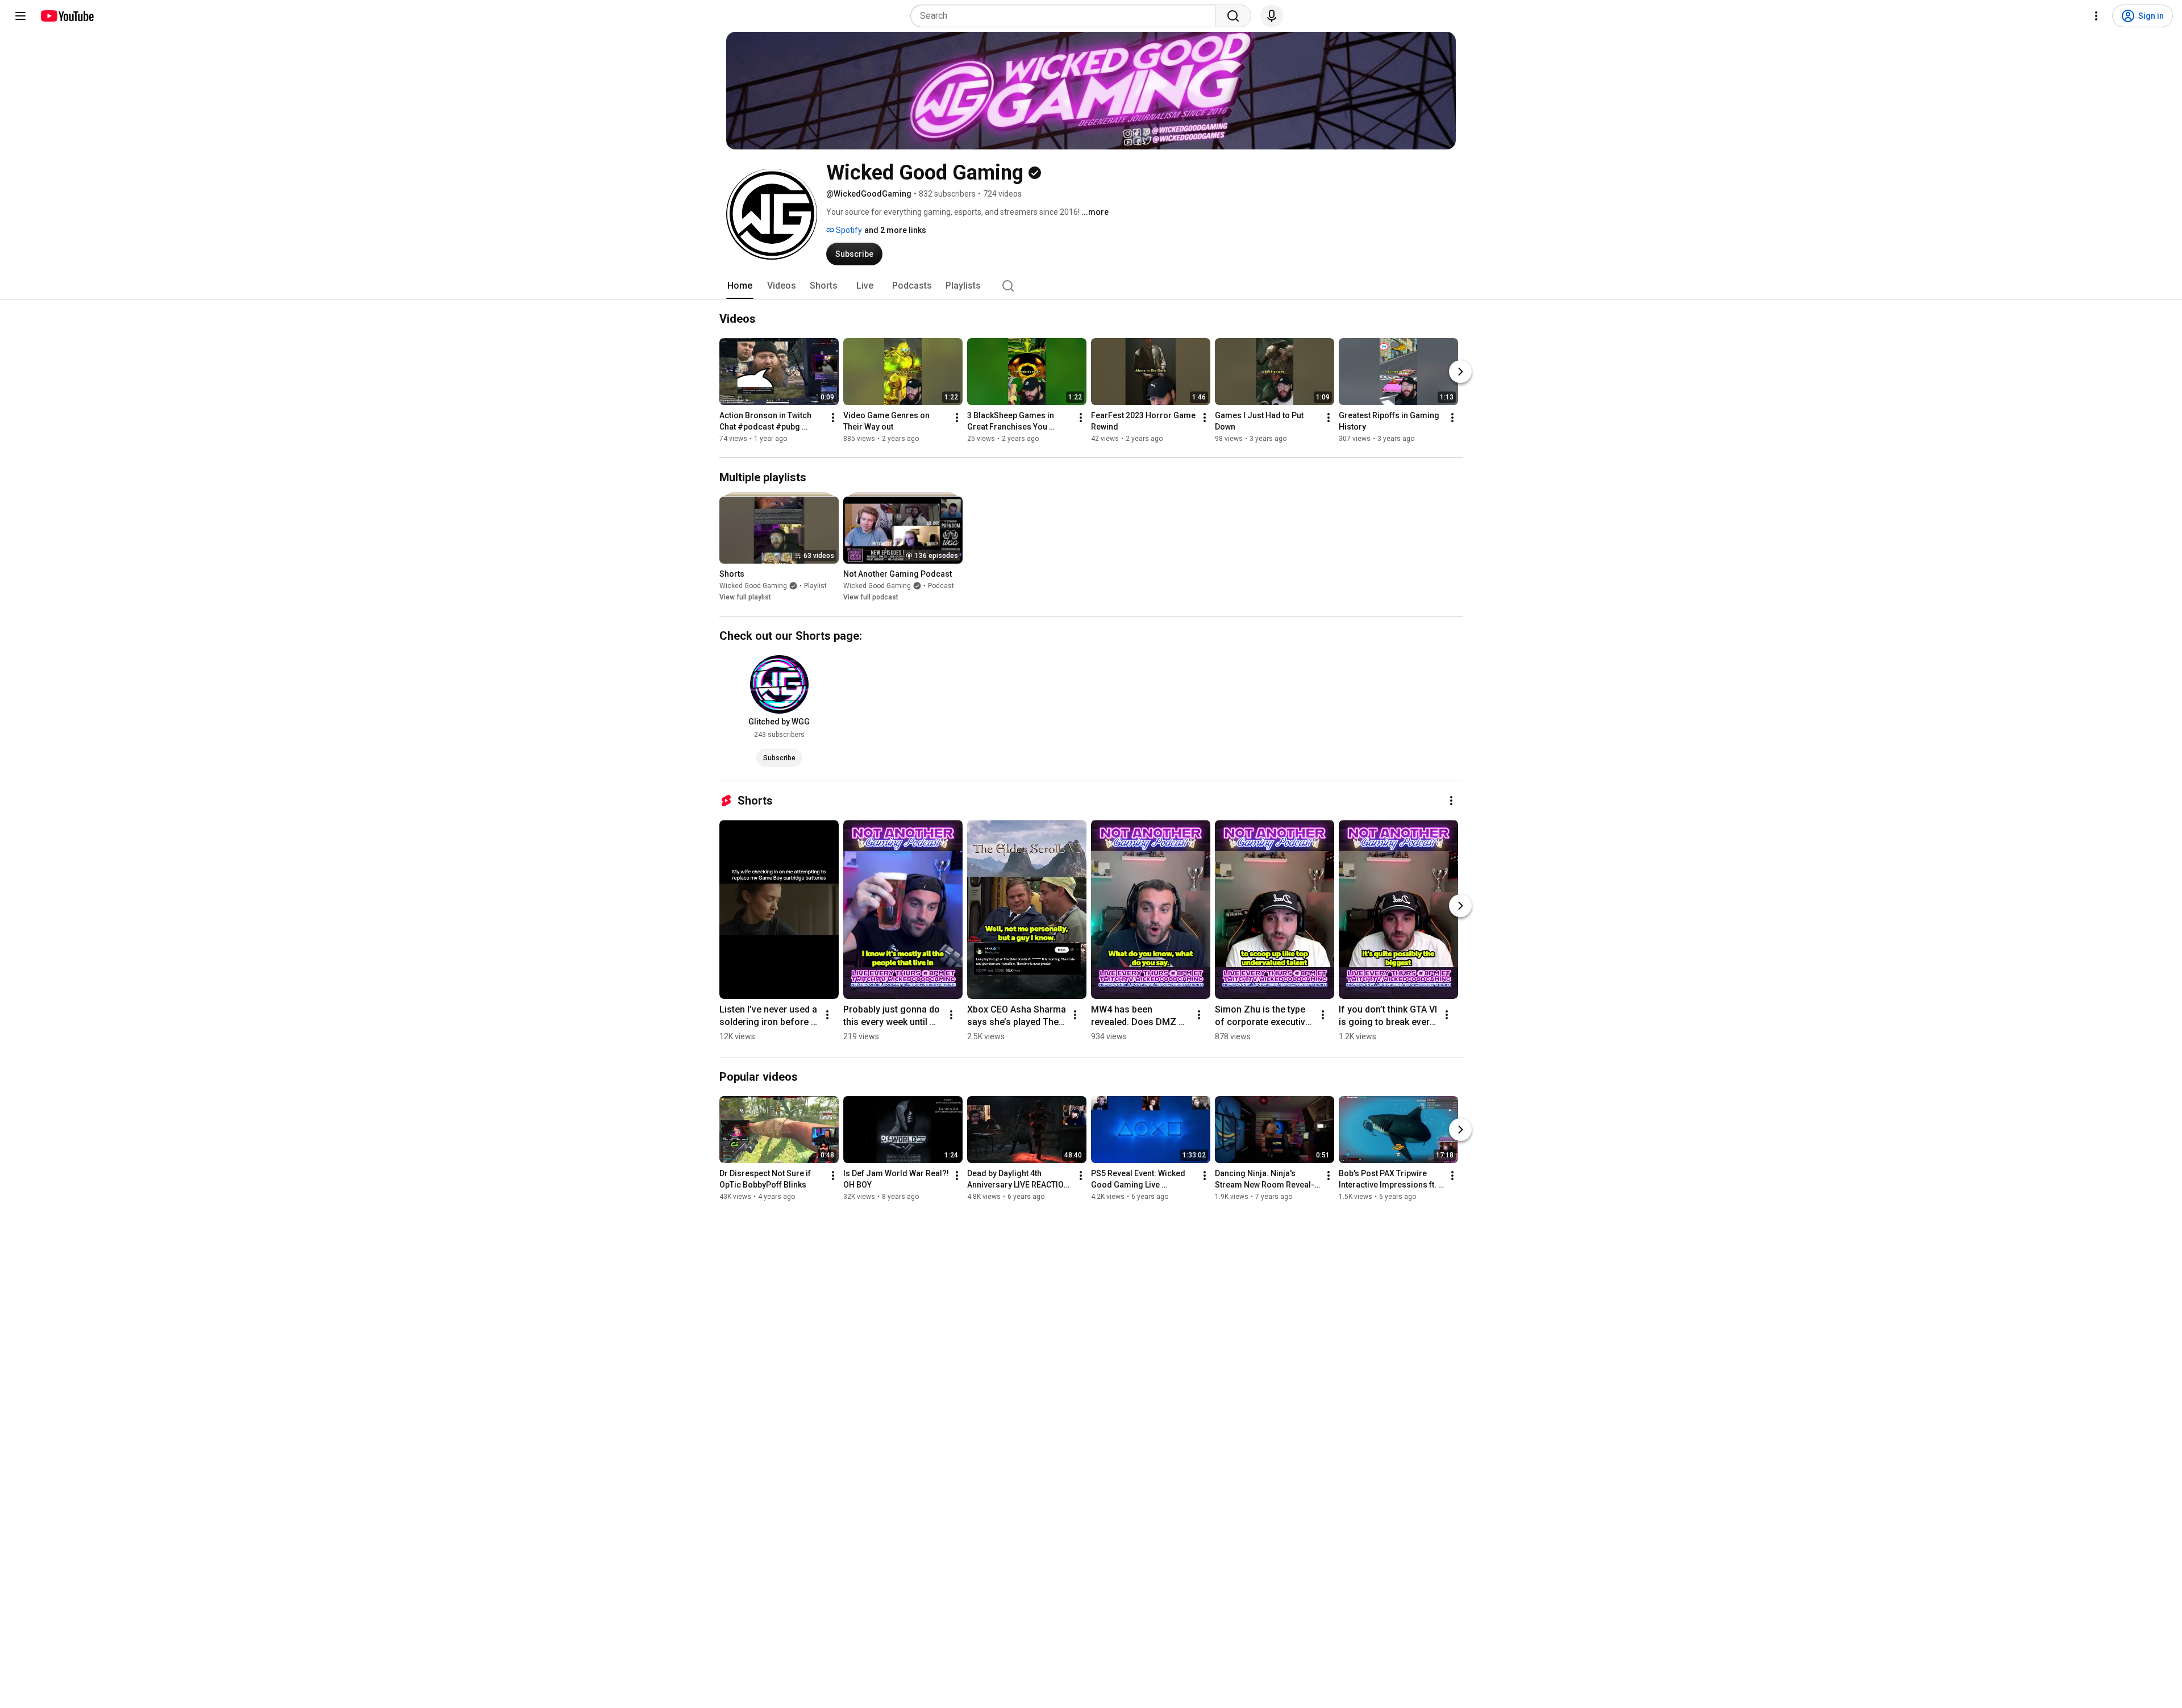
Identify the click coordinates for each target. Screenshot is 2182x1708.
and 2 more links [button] (895, 230)
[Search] (1233, 16)
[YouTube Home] (67, 16)
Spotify (848, 230)
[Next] (1460, 372)
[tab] (740, 286)
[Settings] (2096, 16)
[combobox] (1066, 16)
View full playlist (745, 597)
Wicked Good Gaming (753, 586)
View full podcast (871, 597)
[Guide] (20, 16)
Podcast (941, 586)
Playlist (815, 586)
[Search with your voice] (1272, 16)
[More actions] (833, 418)
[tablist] (1091, 286)
